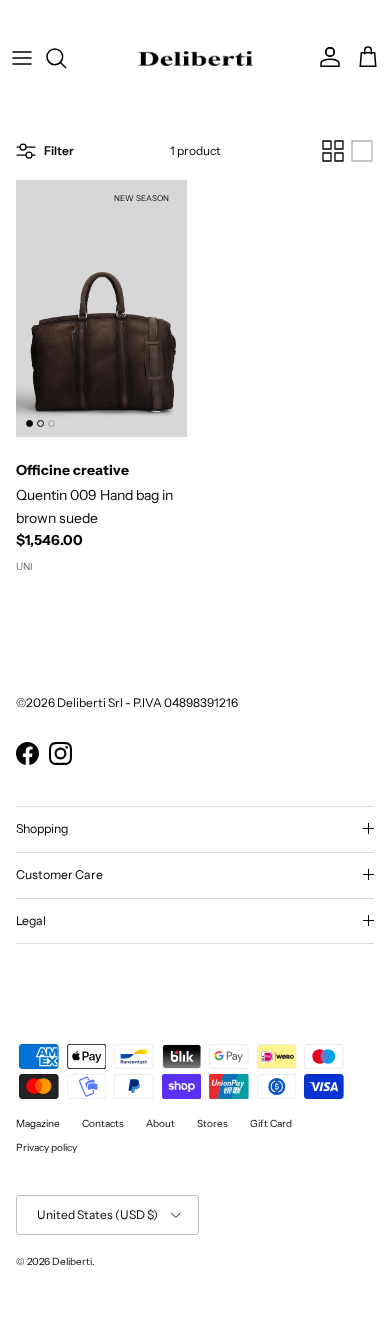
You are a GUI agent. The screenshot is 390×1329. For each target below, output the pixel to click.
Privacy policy (46, 1147)
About (160, 1123)
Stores (212, 1123)
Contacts (103, 1123)
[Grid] (333, 151)
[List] (362, 151)
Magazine (38, 1123)
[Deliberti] (195, 58)
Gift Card (271, 1123)
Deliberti (72, 1261)
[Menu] (22, 58)
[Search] (66, 58)
